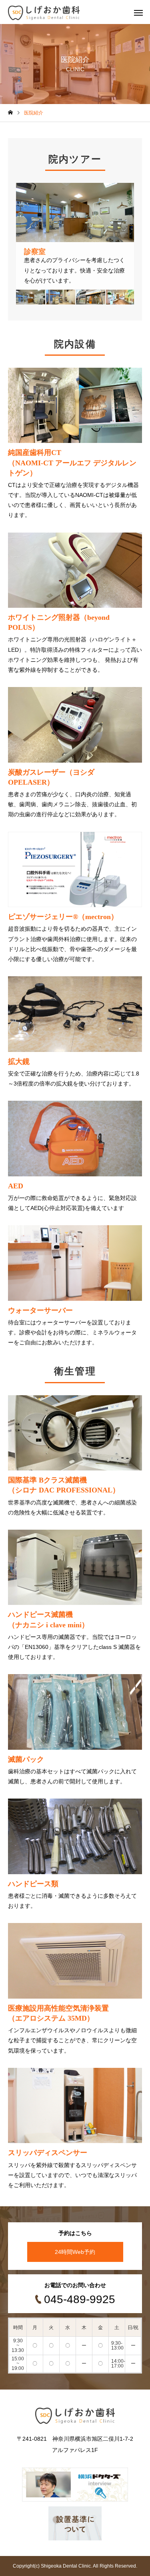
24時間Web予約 (75, 2252)
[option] (75, 236)
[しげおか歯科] (44, 12)
